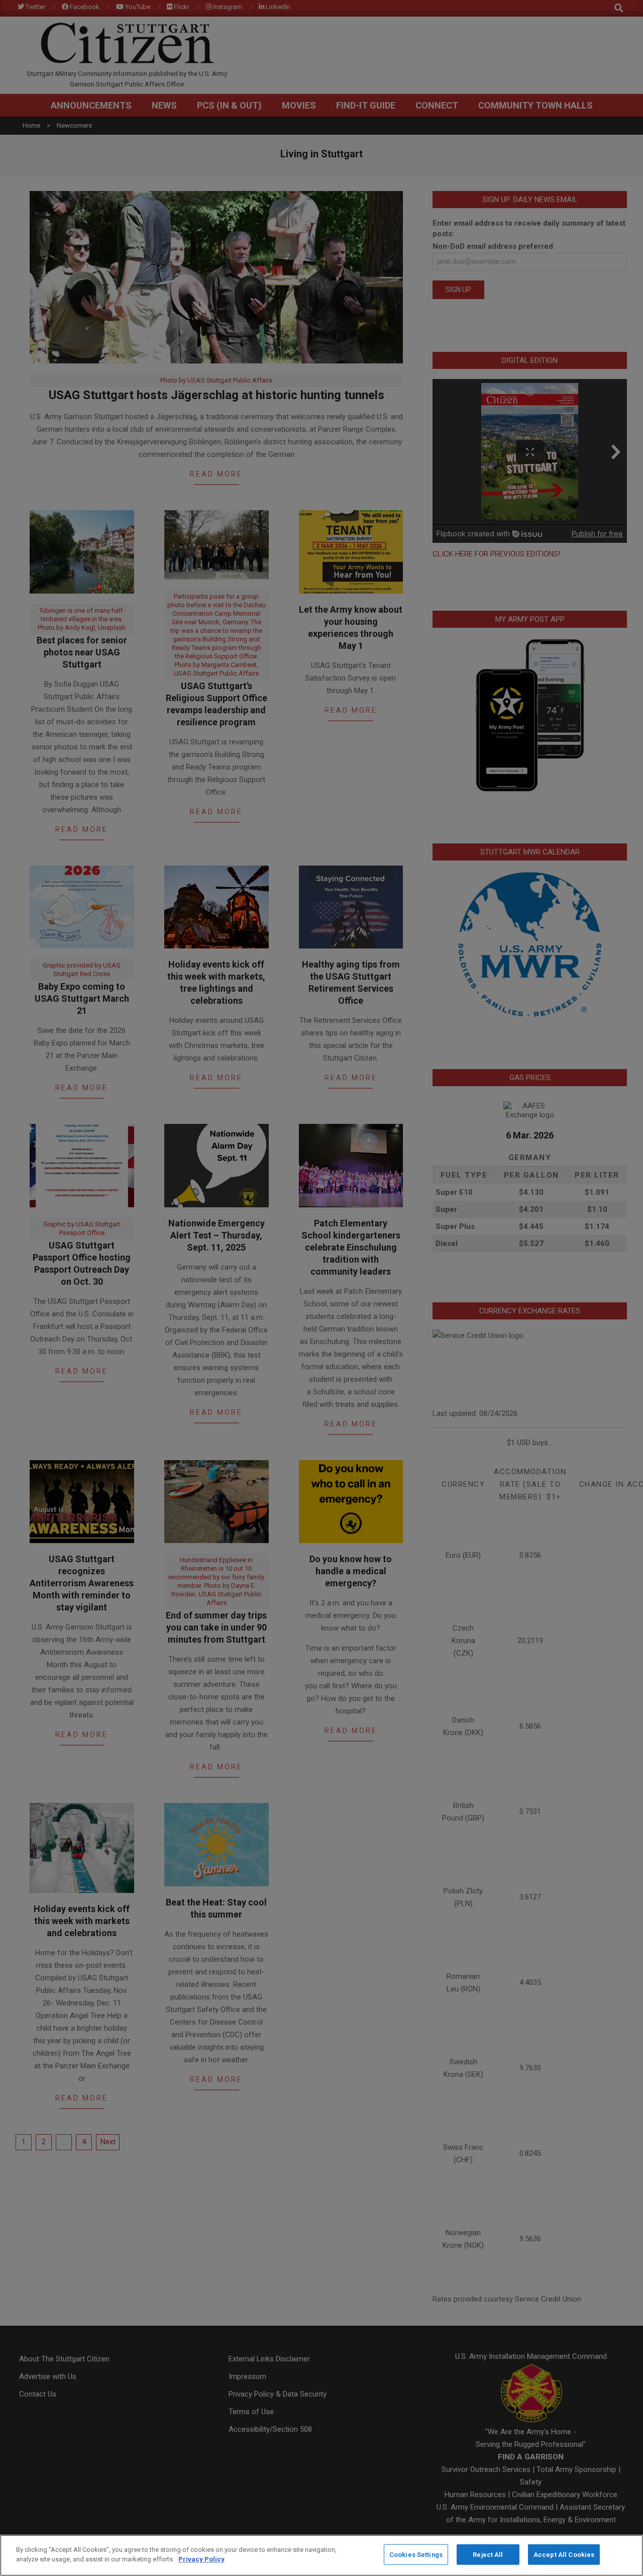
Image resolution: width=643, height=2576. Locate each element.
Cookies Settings (416, 2555)
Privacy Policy (201, 2559)
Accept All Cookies (564, 2555)
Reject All (488, 2555)
